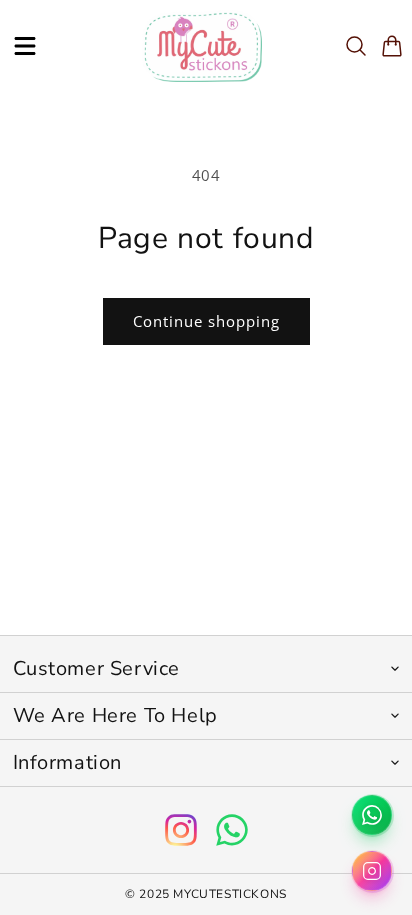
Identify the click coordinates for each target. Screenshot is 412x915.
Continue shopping (206, 321)
